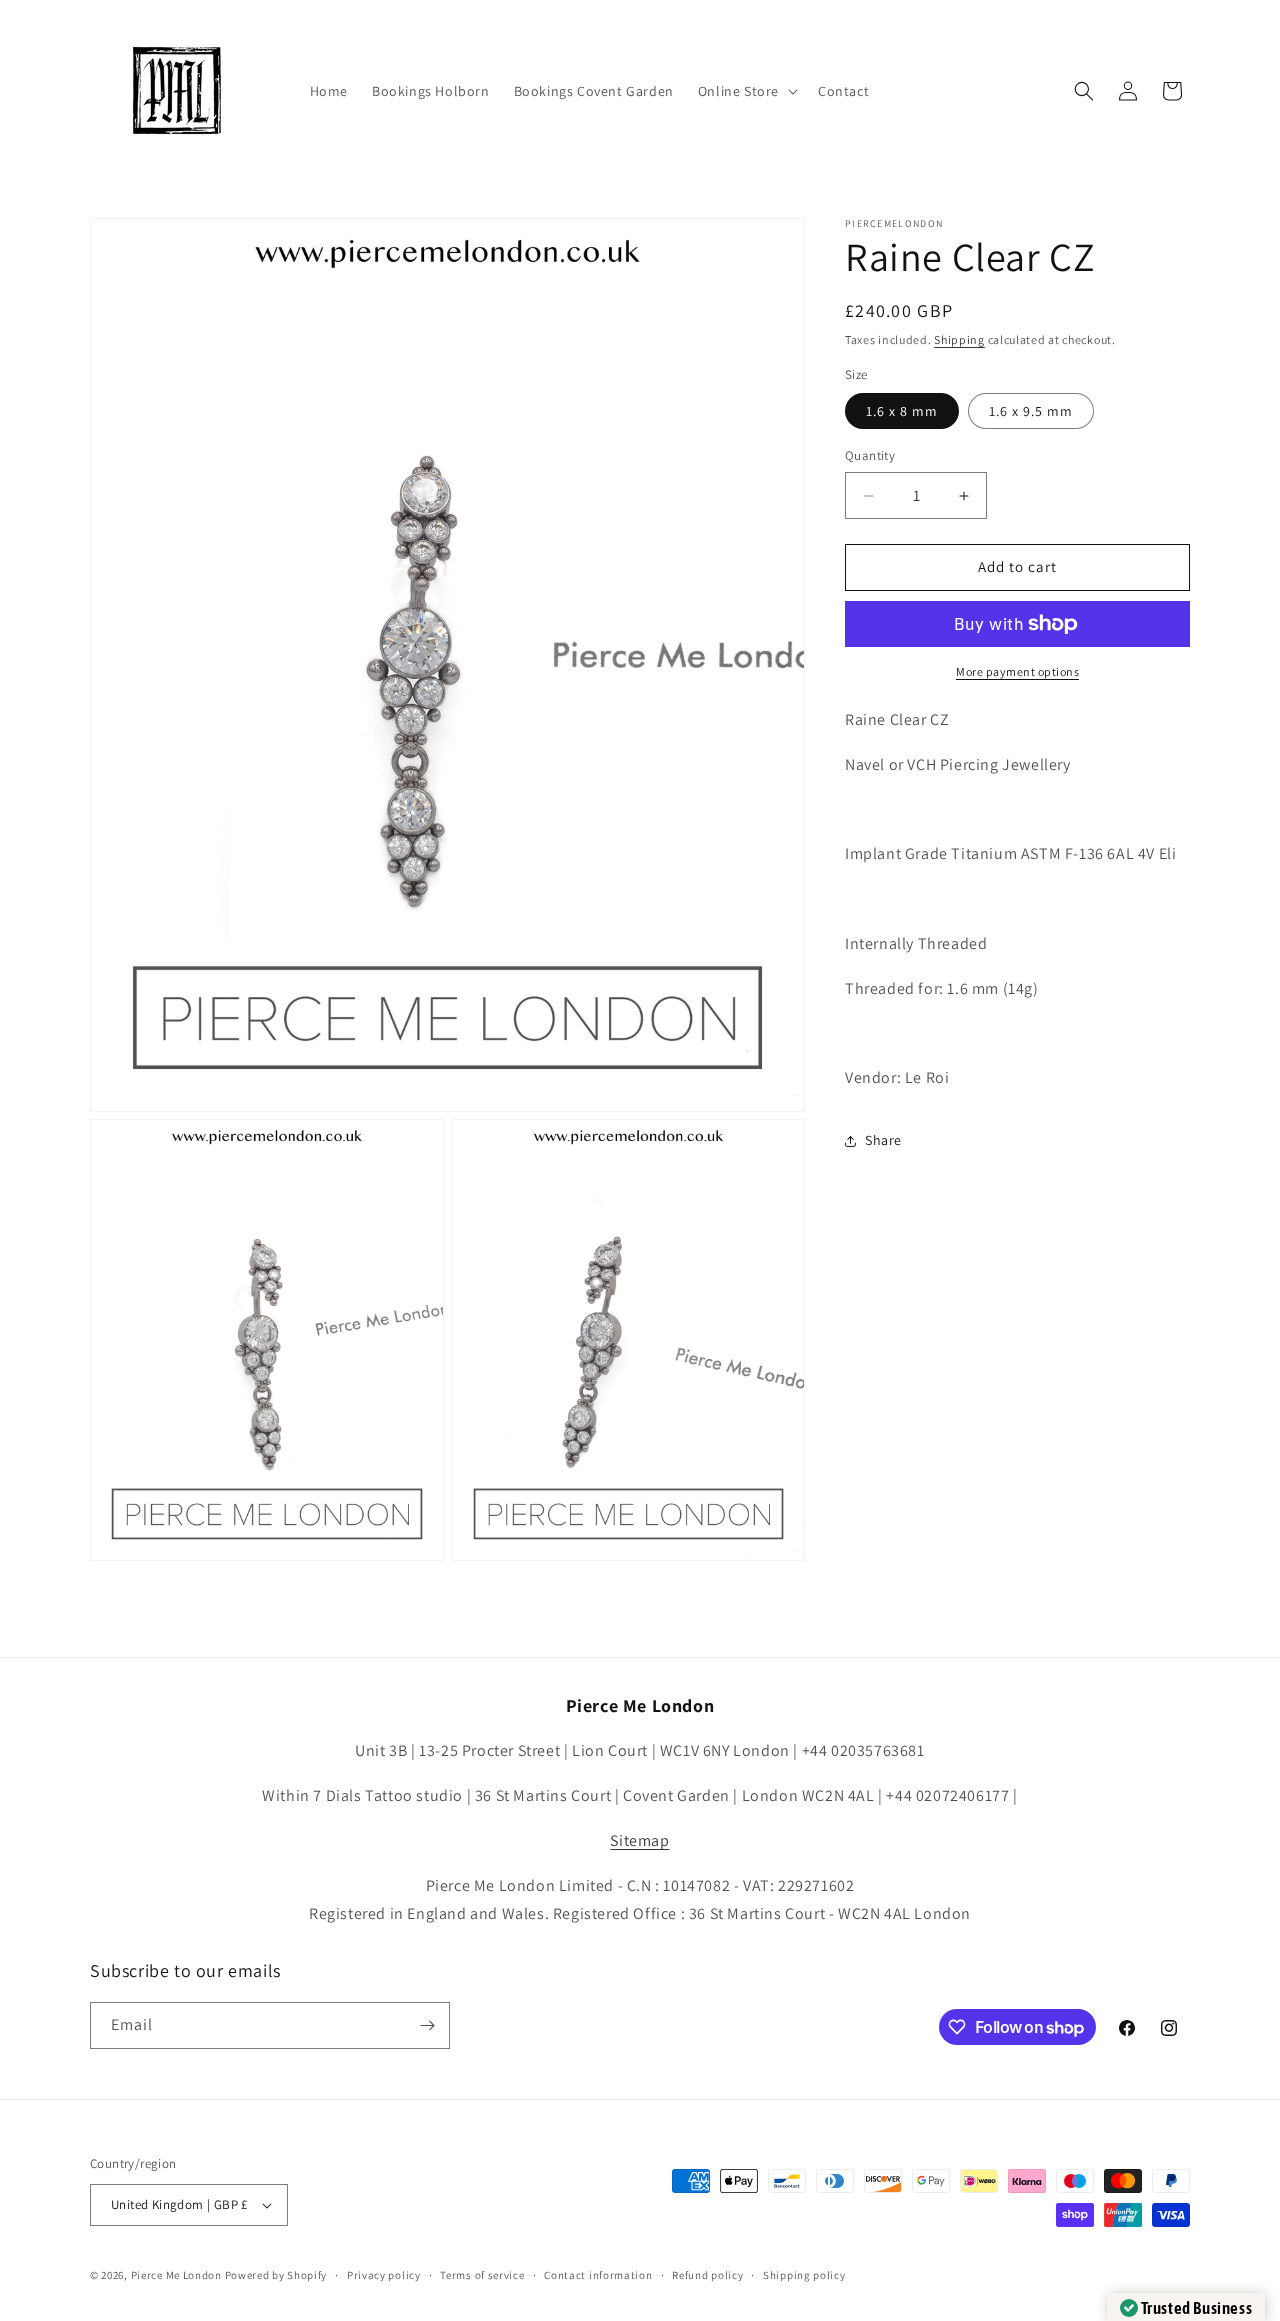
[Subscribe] (427, 2025)
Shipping (959, 339)
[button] (746, 91)
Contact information (598, 2275)
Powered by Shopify (276, 2275)
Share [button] (883, 1140)
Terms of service (482, 2275)
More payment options (1017, 671)
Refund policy (707, 2275)
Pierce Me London (176, 2275)
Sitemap (639, 1840)
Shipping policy (804, 2275)
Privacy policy (384, 2275)
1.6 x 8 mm (902, 412)
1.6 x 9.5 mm (1031, 412)
